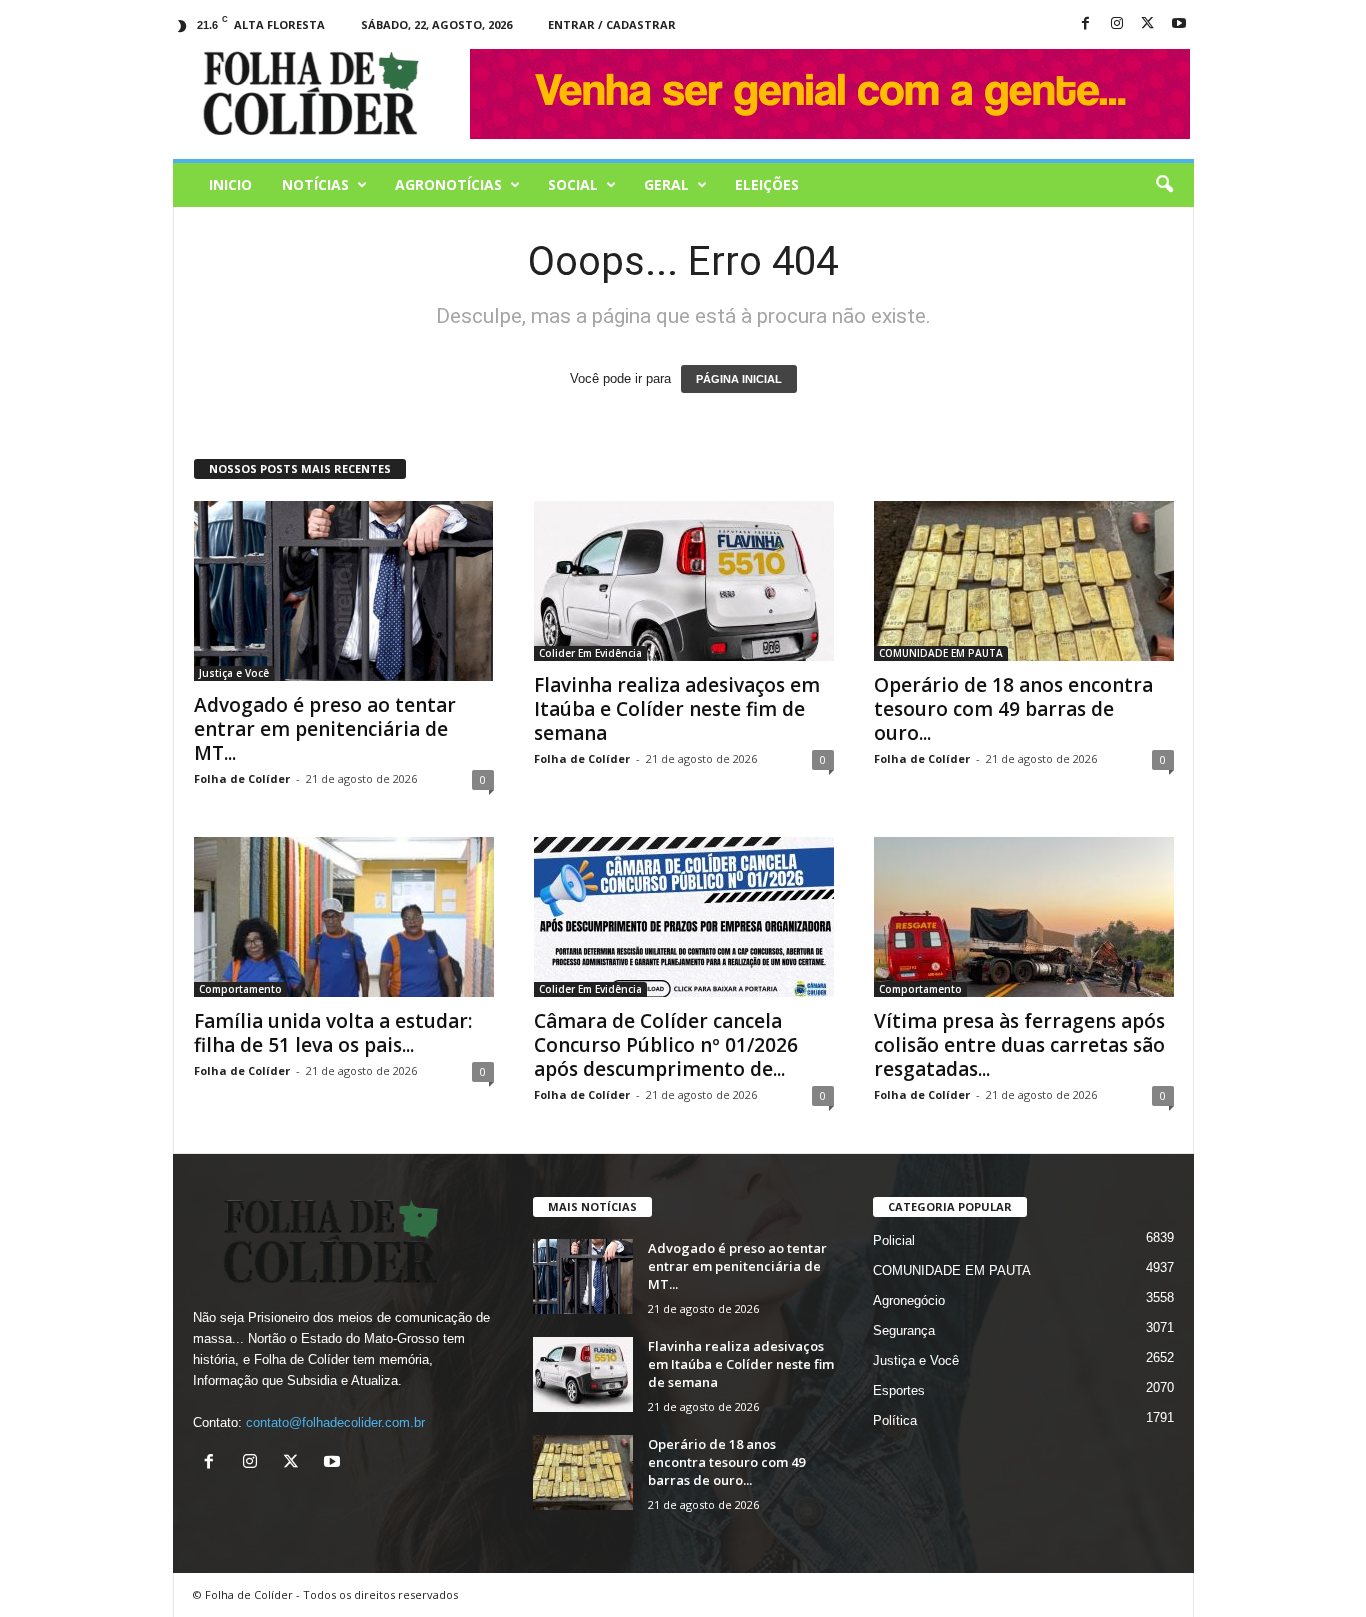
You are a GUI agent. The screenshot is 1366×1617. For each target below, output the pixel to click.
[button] (1164, 185)
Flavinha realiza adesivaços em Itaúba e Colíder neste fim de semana (677, 709)
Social (573, 184)
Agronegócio (909, 1300)
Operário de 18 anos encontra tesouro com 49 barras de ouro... (1013, 709)
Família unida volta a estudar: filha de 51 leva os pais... (333, 1033)
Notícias (315, 184)
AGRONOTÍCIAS (448, 184)
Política (895, 1420)
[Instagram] (1117, 24)
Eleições (767, 184)
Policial (894, 1240)
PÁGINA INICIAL (739, 379)
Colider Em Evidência (590, 653)
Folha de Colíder (242, 778)
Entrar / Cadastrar (612, 24)
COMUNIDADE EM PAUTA (941, 653)
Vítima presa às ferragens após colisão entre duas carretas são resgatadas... (1019, 1045)
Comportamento (240, 989)
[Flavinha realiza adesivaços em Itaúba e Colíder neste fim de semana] (684, 581)
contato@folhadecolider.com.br (335, 1422)
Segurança (904, 1330)
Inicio (230, 184)
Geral (666, 184)
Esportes (899, 1390)
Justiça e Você (234, 673)
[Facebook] (1086, 24)
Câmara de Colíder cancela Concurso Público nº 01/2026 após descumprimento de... (666, 1045)
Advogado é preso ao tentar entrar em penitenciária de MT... (325, 729)
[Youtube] (1179, 24)
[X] (1148, 24)
